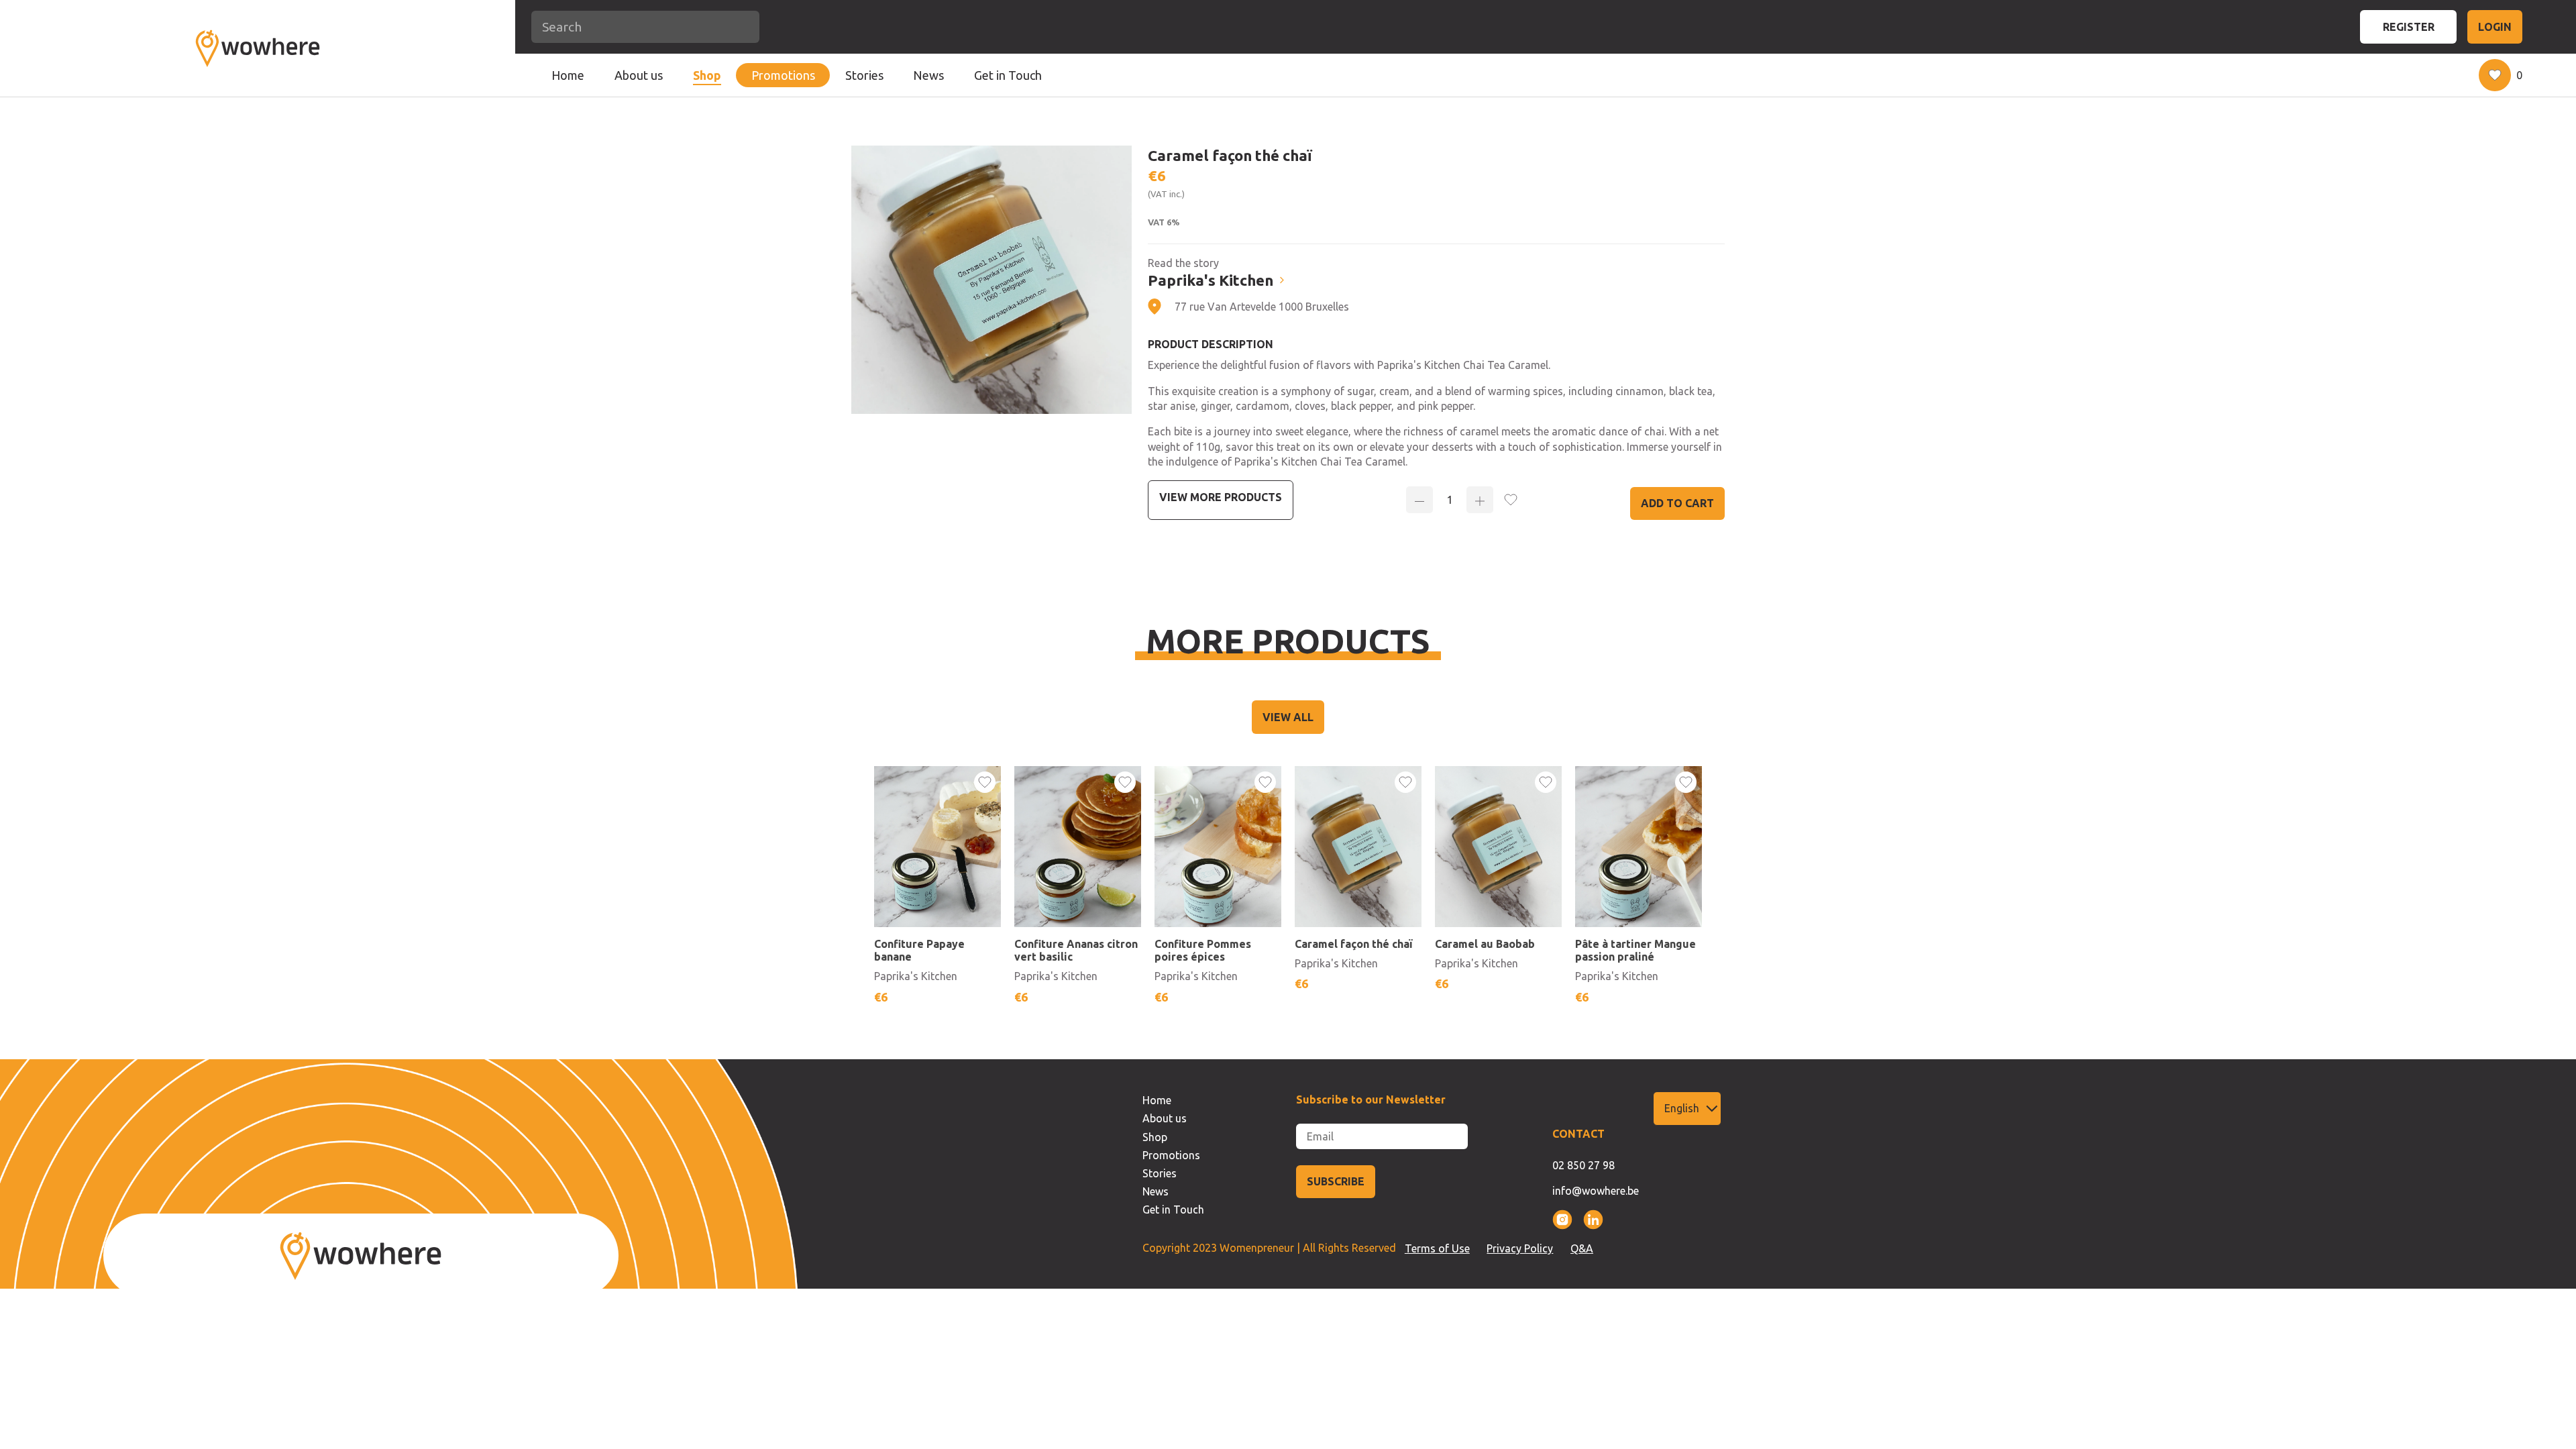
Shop (707, 75)
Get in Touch (1008, 75)
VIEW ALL (1288, 717)
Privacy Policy (1520, 1248)
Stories (864, 75)
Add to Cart (1677, 503)
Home (568, 75)
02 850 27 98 (1584, 1165)
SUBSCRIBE (1336, 1181)
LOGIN (2495, 27)
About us (639, 75)
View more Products (1221, 497)
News (928, 75)
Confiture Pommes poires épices (1203, 950)
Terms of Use (1437, 1248)
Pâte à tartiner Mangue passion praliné (1635, 950)
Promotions (783, 75)
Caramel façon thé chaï (1353, 944)
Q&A (1582, 1248)
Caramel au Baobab (1485, 944)
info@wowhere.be (1596, 1191)
